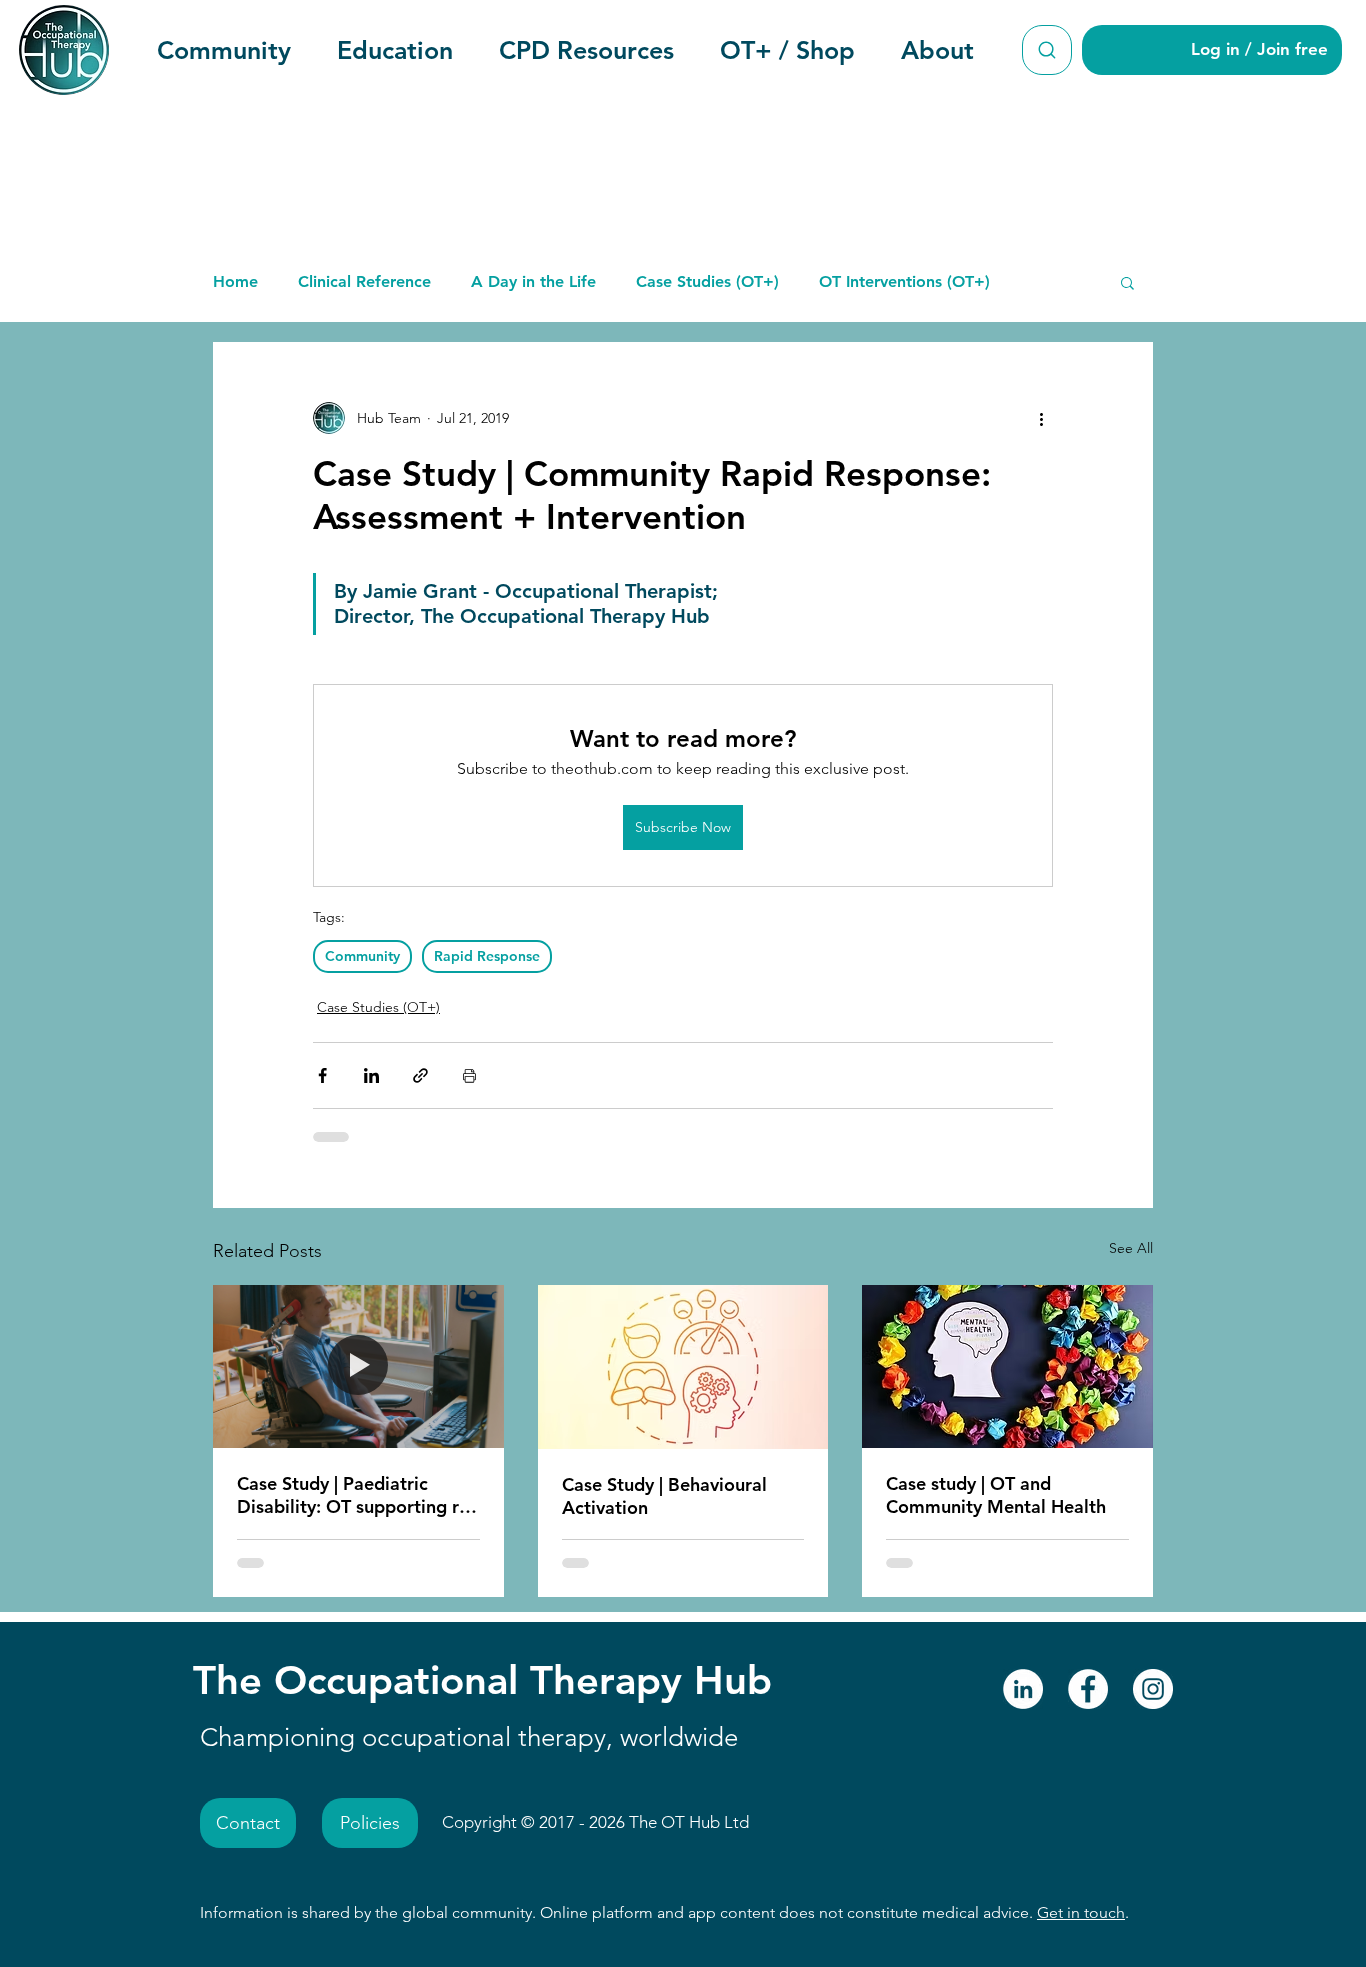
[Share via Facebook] (322, 1075)
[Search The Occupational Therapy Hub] (1047, 50)
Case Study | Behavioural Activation (664, 1496)
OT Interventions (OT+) (904, 281)
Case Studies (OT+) (707, 281)
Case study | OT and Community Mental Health (996, 1495)
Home (235, 281)
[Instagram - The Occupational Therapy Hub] (1153, 1689)
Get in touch (1081, 1912)
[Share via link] (420, 1075)
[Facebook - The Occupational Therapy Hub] (1088, 1689)
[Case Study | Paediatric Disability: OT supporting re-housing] (358, 1366)
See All (1131, 1248)
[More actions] (1041, 418)
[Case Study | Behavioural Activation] (683, 1367)
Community (362, 956)
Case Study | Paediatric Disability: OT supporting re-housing (356, 1495)
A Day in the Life (533, 281)
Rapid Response (487, 956)
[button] (224, 50)
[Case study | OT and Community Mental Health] (1007, 1366)
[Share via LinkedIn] (371, 1075)
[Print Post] (469, 1075)
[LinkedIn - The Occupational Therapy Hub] (1023, 1689)
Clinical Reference (364, 281)
